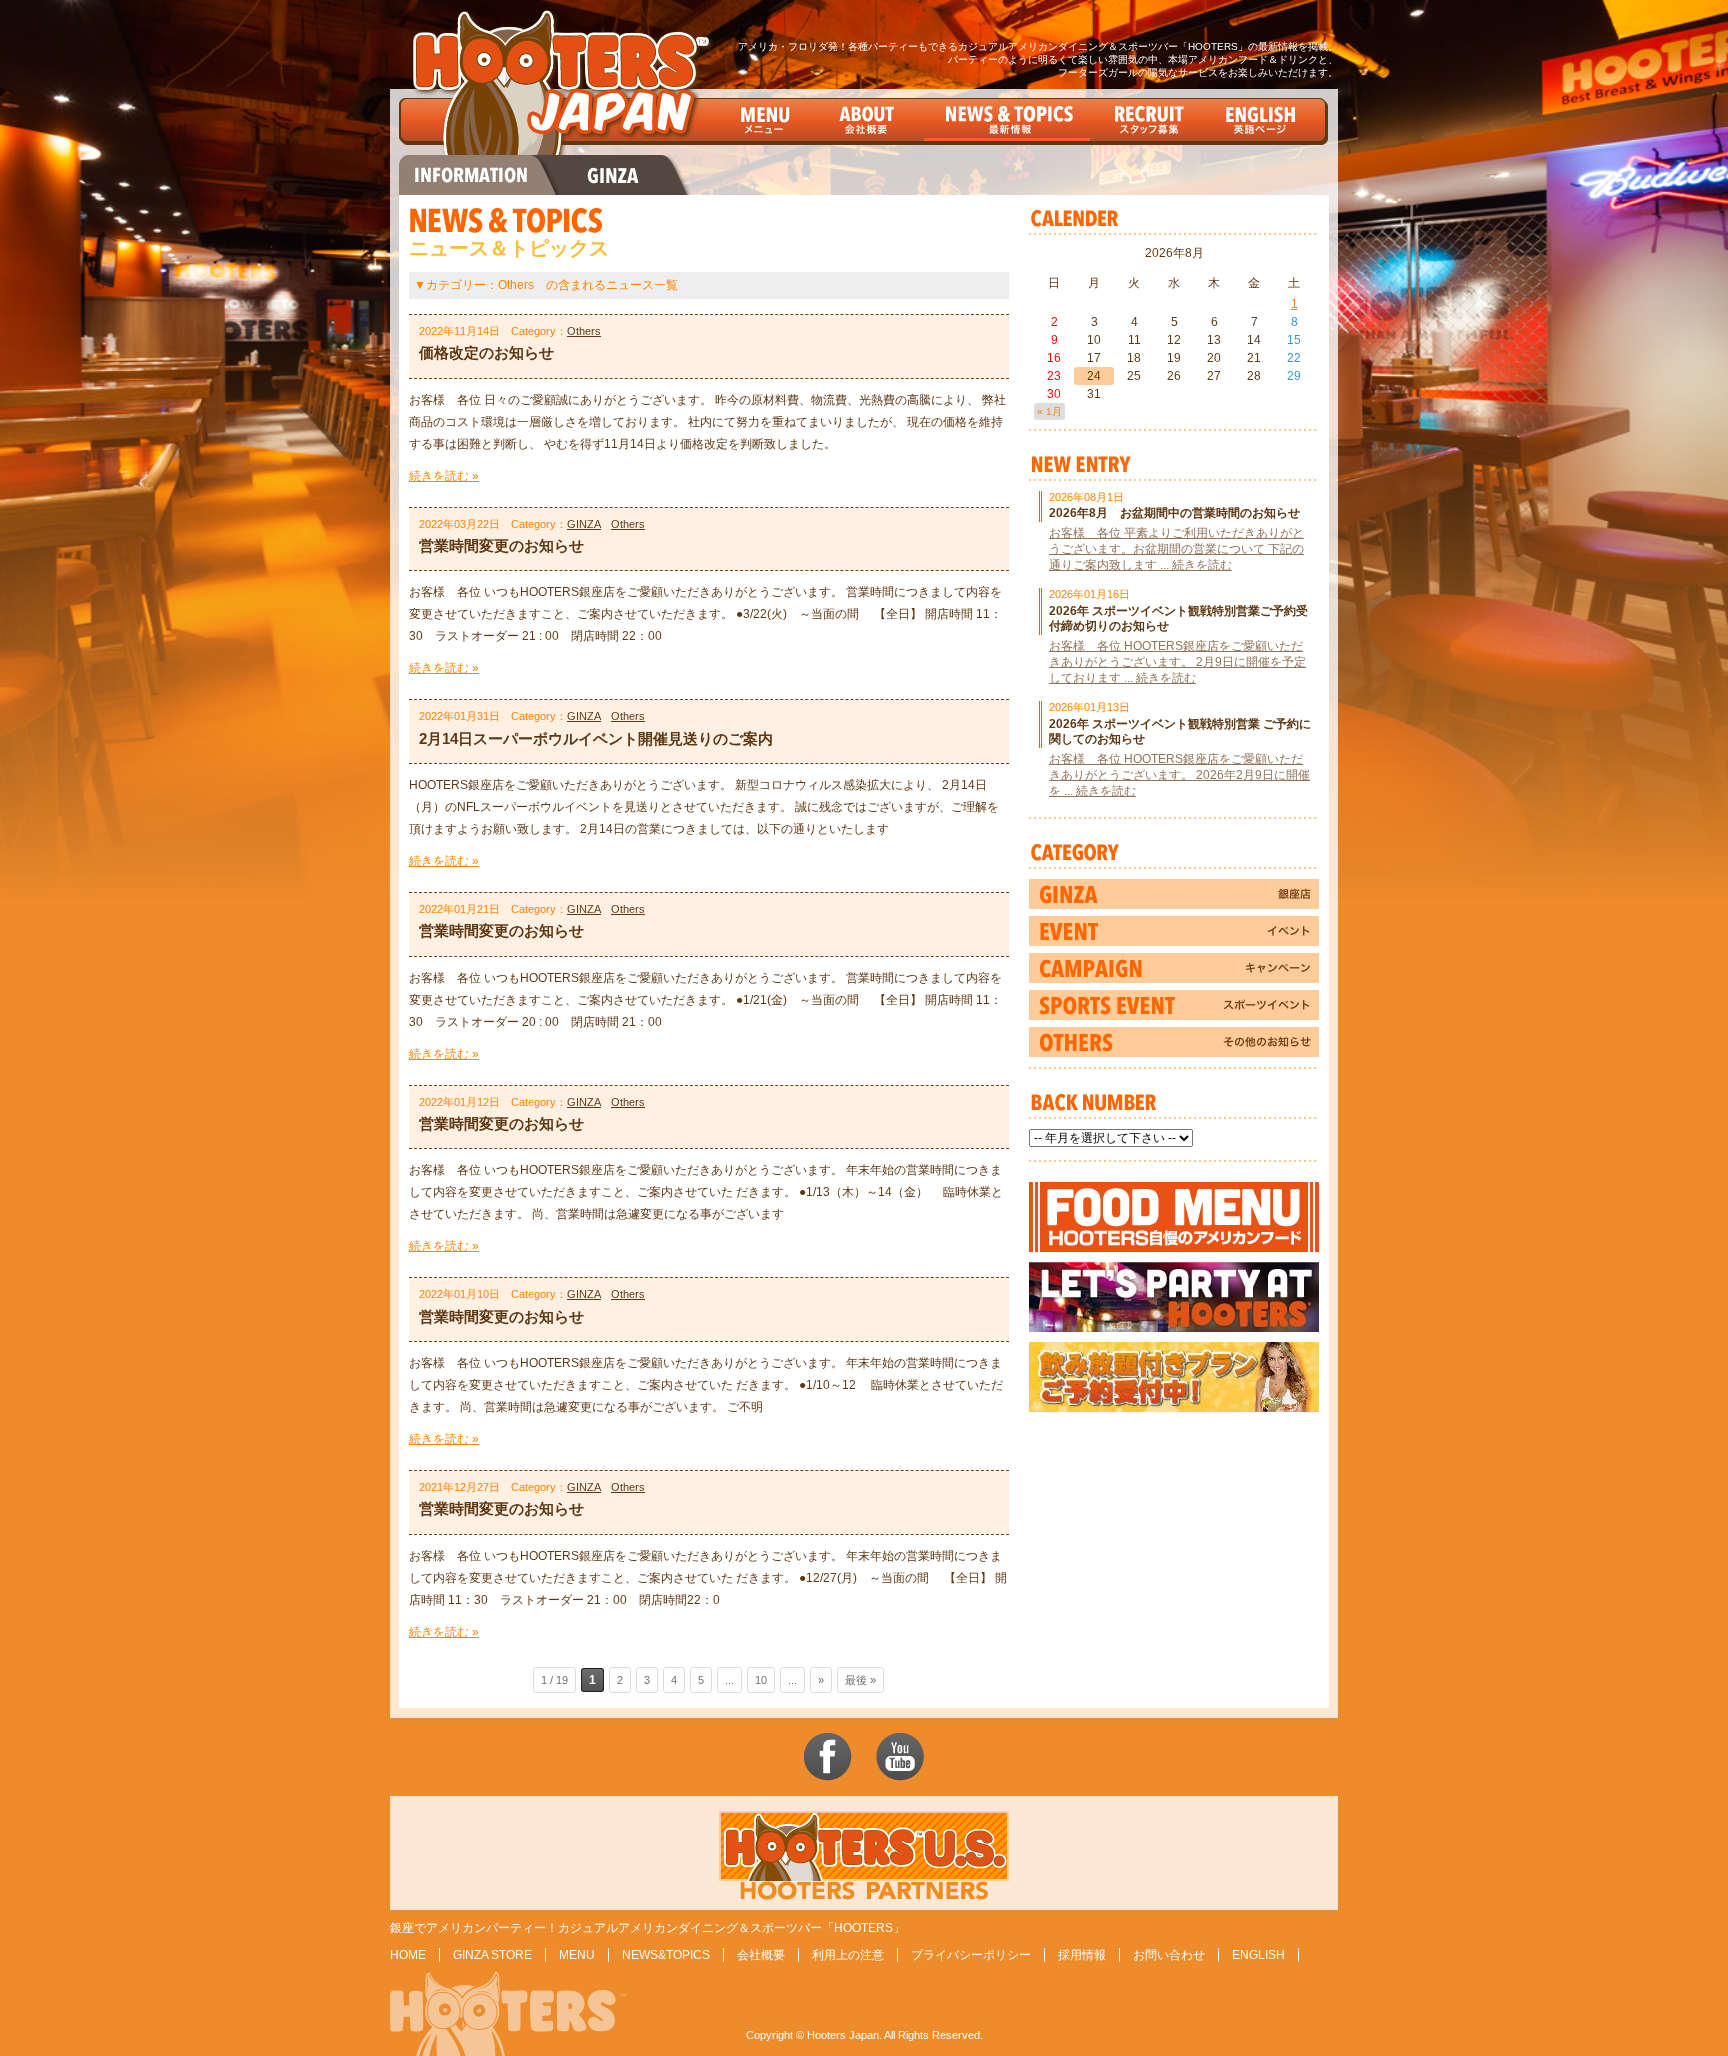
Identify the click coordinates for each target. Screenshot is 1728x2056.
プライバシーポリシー (971, 1955)
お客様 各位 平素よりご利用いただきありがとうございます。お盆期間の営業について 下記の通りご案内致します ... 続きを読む (1176, 549)
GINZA (584, 524)
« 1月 (1049, 411)
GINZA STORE (492, 1955)
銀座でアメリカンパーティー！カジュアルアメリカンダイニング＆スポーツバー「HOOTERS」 (647, 1928)
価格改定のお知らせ (486, 352)
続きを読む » (444, 476)
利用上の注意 (848, 1955)
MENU (577, 1955)
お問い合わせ (1169, 1955)
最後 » (860, 1680)
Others (584, 331)
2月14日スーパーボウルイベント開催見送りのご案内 (596, 738)
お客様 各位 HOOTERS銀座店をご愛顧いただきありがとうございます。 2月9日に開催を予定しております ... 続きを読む (1177, 662)
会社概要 (761, 1955)
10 (761, 1680)
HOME (408, 1955)
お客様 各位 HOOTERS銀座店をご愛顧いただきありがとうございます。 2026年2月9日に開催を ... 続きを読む (1179, 775)
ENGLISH (1258, 1955)
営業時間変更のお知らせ (501, 545)
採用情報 (1082, 1955)
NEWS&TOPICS (666, 1955)
